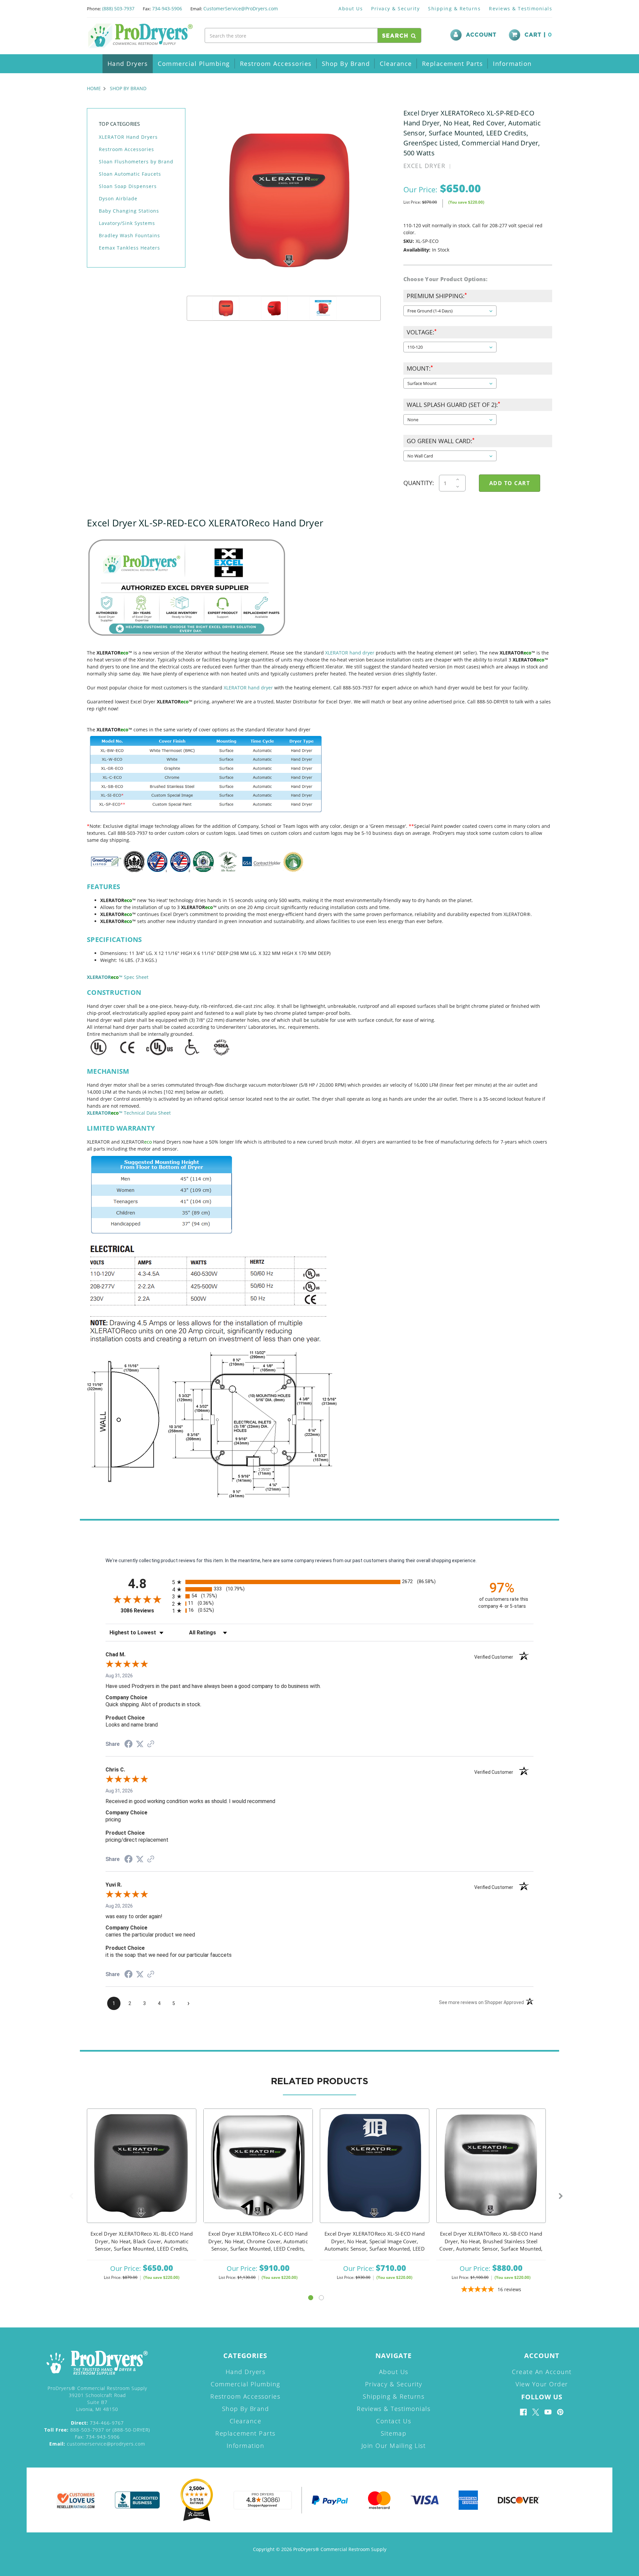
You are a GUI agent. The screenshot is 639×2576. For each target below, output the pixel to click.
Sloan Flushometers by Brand (136, 162)
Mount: (420, 368)
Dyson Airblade (118, 198)
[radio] (319, 1582)
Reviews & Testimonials (521, 8)
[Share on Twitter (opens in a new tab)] (140, 1744)
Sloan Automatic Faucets (130, 174)
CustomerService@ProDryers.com (241, 8)
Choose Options (142, 2175)
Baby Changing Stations (129, 211)
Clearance (396, 64)
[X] (536, 2412)
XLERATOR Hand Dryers (128, 137)
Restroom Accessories (276, 64)
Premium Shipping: (436, 296)
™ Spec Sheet (118, 977)
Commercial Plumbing (194, 64)
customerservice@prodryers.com (97, 2444)
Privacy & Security (395, 8)
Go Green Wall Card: (440, 441)
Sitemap (394, 2433)
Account (481, 35)
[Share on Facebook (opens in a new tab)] (128, 1745)
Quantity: (419, 483)
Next (561, 2196)
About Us (351, 8)
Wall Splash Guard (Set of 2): (453, 405)
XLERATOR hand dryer (350, 653)
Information (512, 64)
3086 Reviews (145, 1611)
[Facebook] (523, 2412)
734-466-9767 (97, 2423)
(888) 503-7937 (118, 8)
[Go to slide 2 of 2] (321, 2298)
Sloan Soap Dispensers (128, 186)
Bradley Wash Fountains (129, 235)
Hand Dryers (128, 64)
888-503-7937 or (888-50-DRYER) (97, 2430)
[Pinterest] (560, 2412)
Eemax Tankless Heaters (129, 248)
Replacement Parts (453, 64)
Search (397, 36)
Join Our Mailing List (394, 2446)
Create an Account (542, 2372)
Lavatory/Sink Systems (127, 223)
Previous (71, 2196)
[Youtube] (548, 2412)
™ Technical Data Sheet (129, 1113)
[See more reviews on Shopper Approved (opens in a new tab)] (151, 1745)
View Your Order (542, 2384)
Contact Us (394, 2421)
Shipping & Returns (454, 8)
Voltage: (421, 332)
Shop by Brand (346, 64)
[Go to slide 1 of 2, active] (311, 2298)
